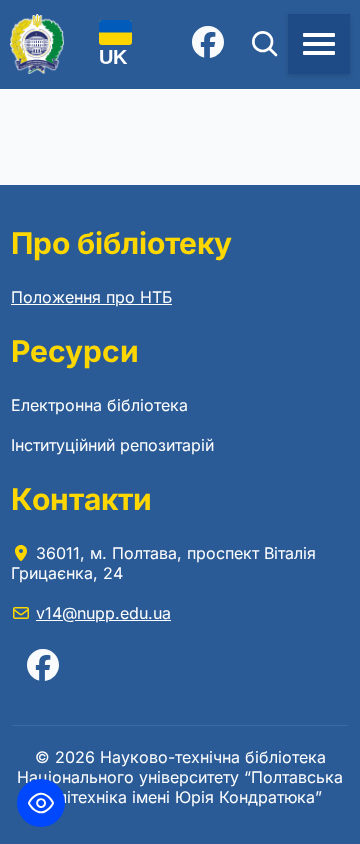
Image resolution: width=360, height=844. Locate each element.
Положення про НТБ (91, 297)
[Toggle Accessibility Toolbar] (41, 803)
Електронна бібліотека (99, 405)
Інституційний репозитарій (112, 445)
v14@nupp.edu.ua (103, 613)
